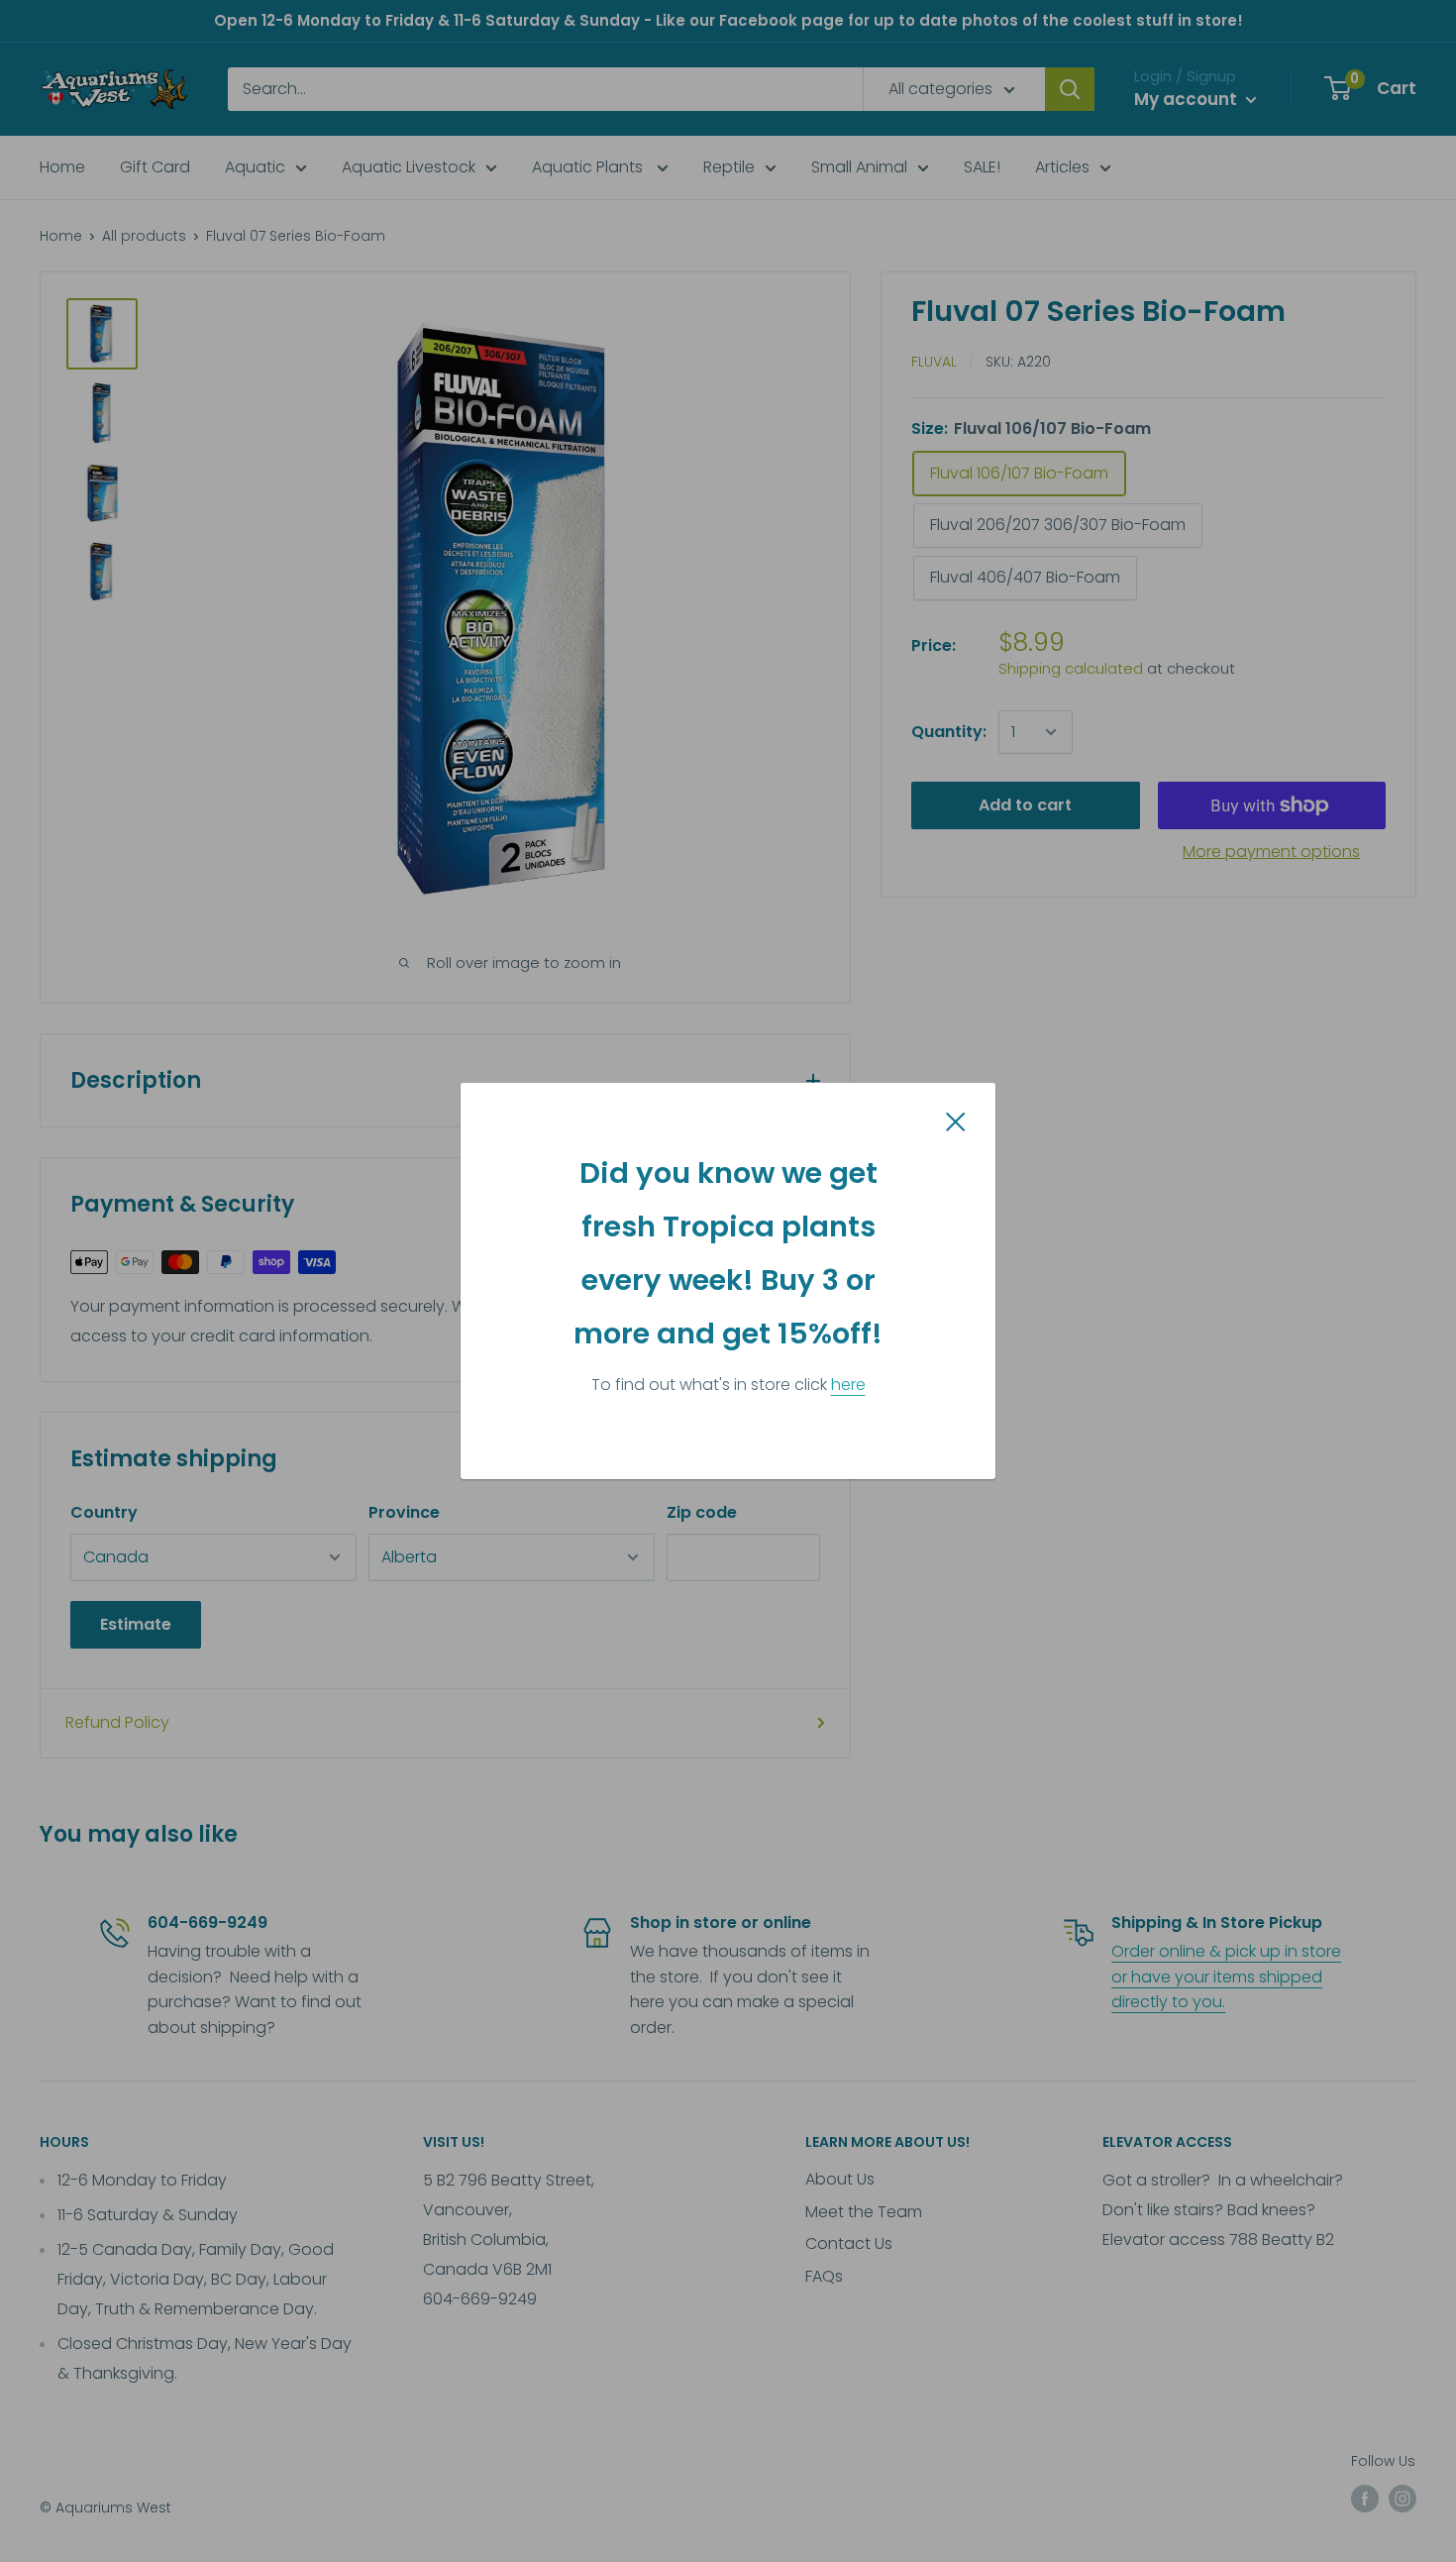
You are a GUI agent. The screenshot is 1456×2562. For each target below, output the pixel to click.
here (848, 1385)
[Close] (956, 1121)
